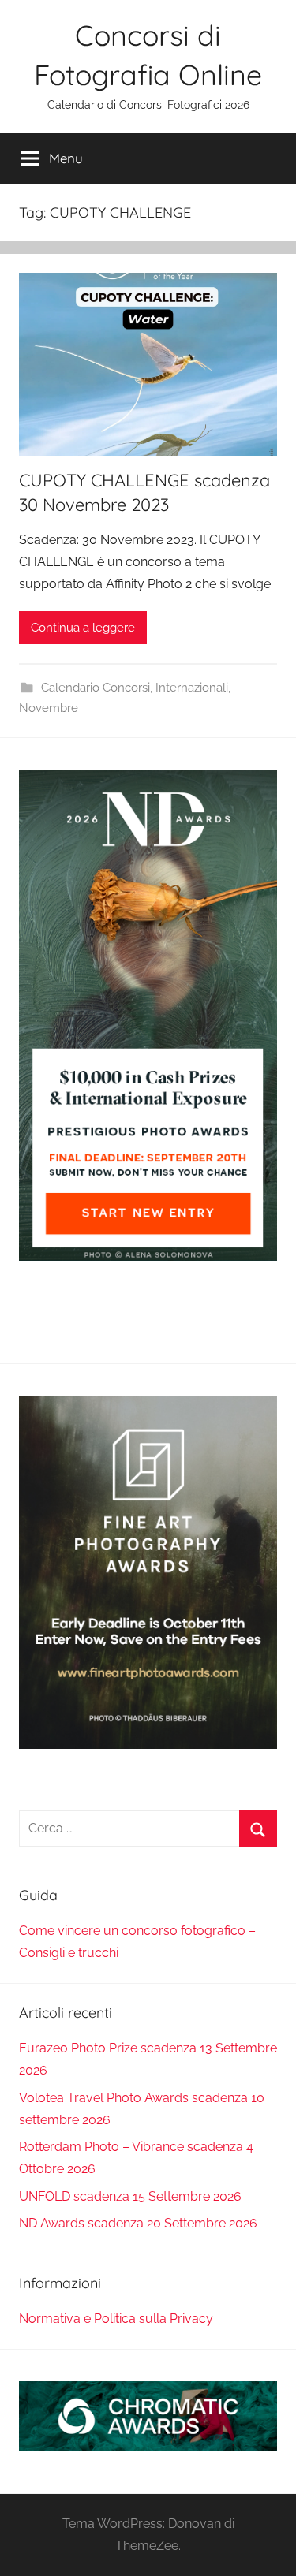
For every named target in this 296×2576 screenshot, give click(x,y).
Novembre (49, 708)
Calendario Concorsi (96, 688)
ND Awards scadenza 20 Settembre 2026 (138, 2223)
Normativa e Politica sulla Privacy (116, 2319)
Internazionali (192, 688)
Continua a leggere (83, 628)
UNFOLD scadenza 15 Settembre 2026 (130, 2196)
